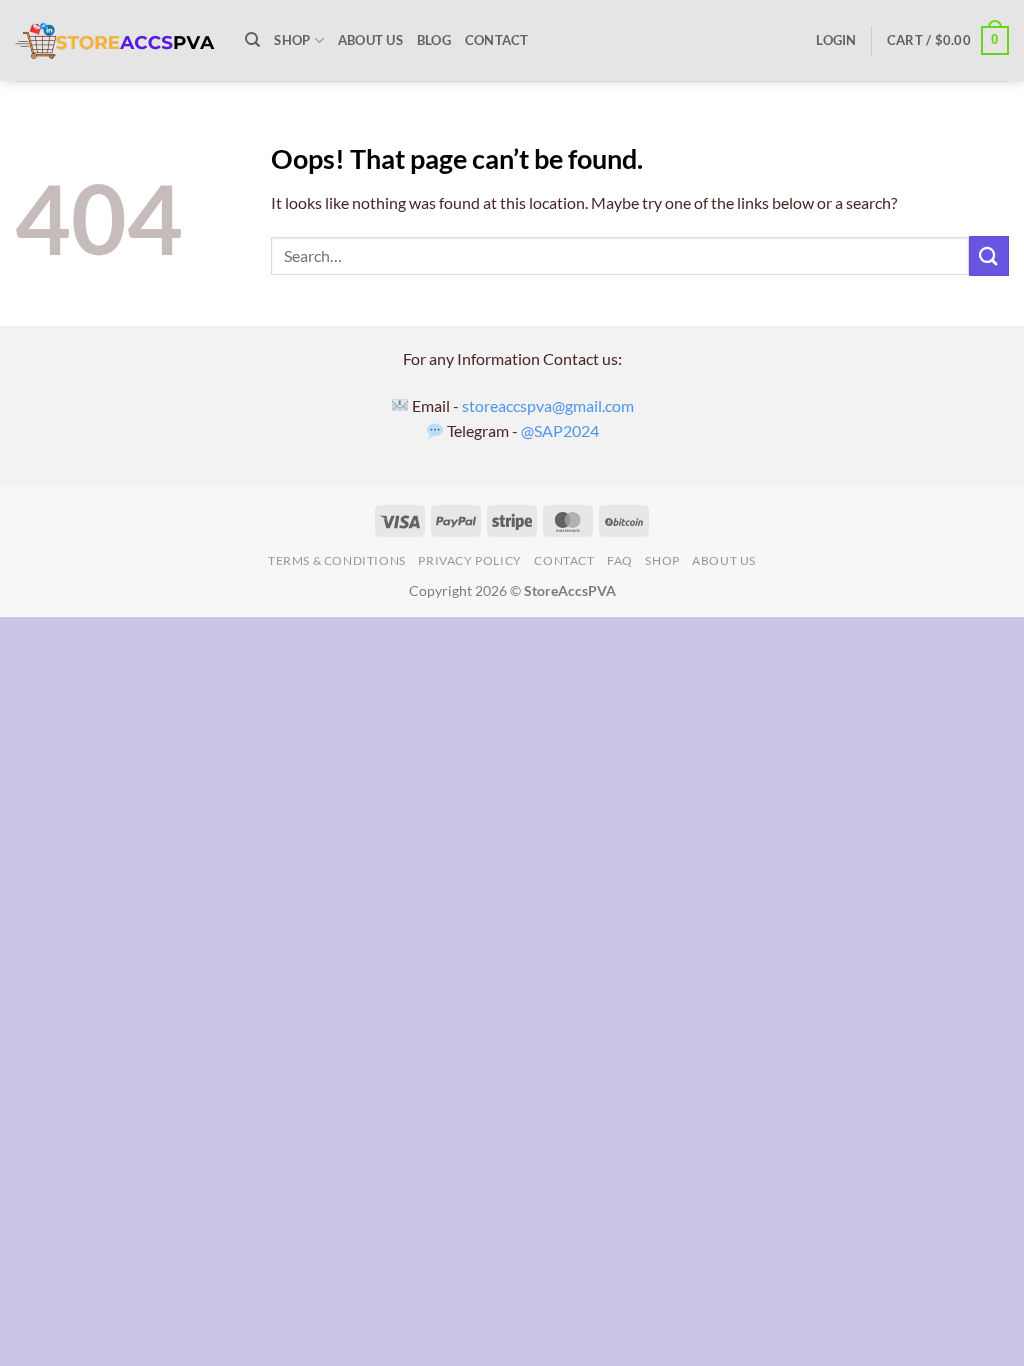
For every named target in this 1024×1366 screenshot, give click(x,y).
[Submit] (989, 255)
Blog (434, 40)
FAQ (620, 560)
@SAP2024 (560, 430)
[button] (836, 40)
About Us (370, 40)
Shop (292, 40)
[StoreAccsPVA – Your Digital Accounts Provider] (115, 41)
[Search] (252, 40)
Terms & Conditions (337, 560)
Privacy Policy (470, 560)
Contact (497, 40)
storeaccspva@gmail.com (548, 405)
